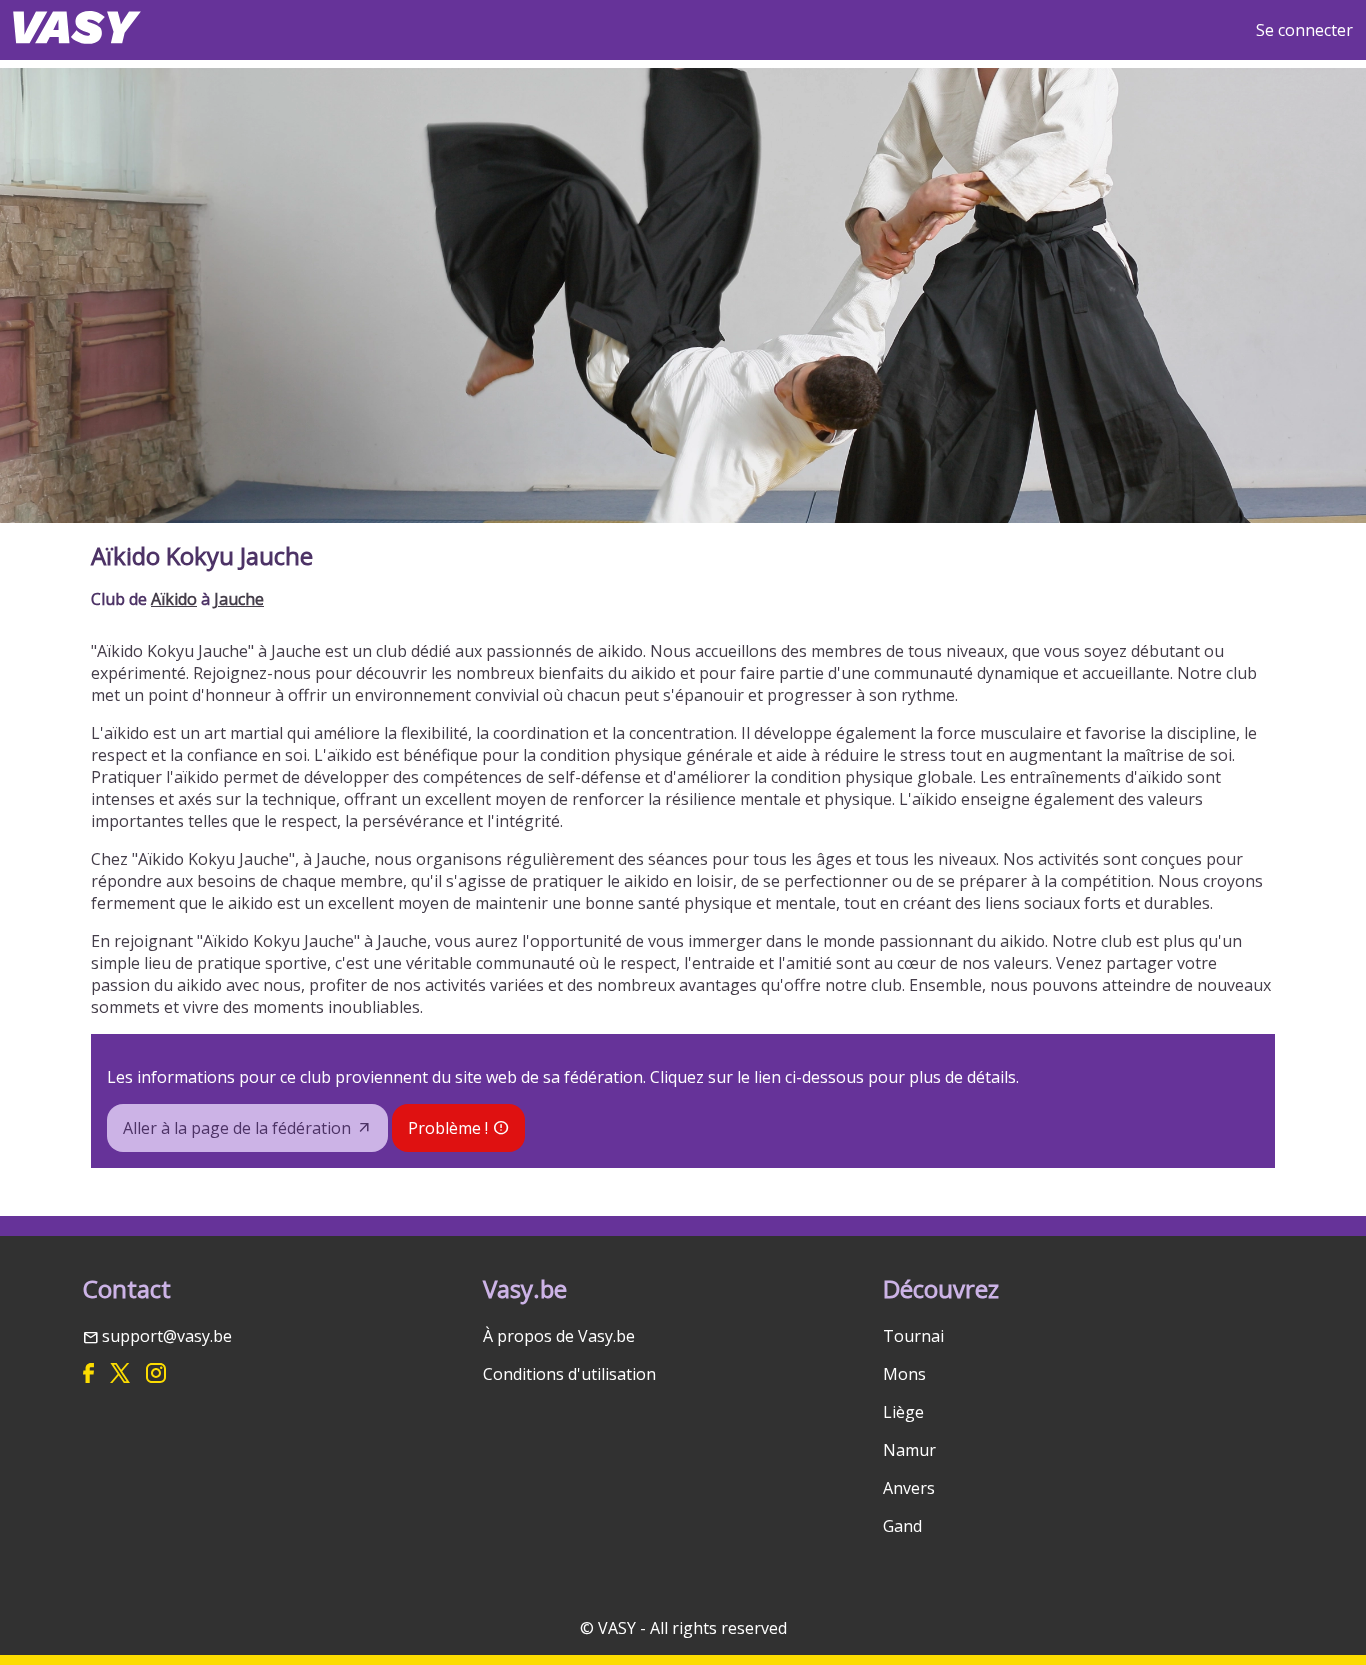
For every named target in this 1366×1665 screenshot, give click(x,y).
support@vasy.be (167, 1336)
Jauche (239, 599)
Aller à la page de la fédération (237, 1128)
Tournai (913, 1336)
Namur (909, 1450)
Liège (903, 1412)
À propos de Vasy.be (559, 1336)
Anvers (909, 1488)
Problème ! (448, 1128)
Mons (904, 1374)
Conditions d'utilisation (569, 1374)
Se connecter (1304, 30)
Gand (902, 1526)
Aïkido (174, 599)
